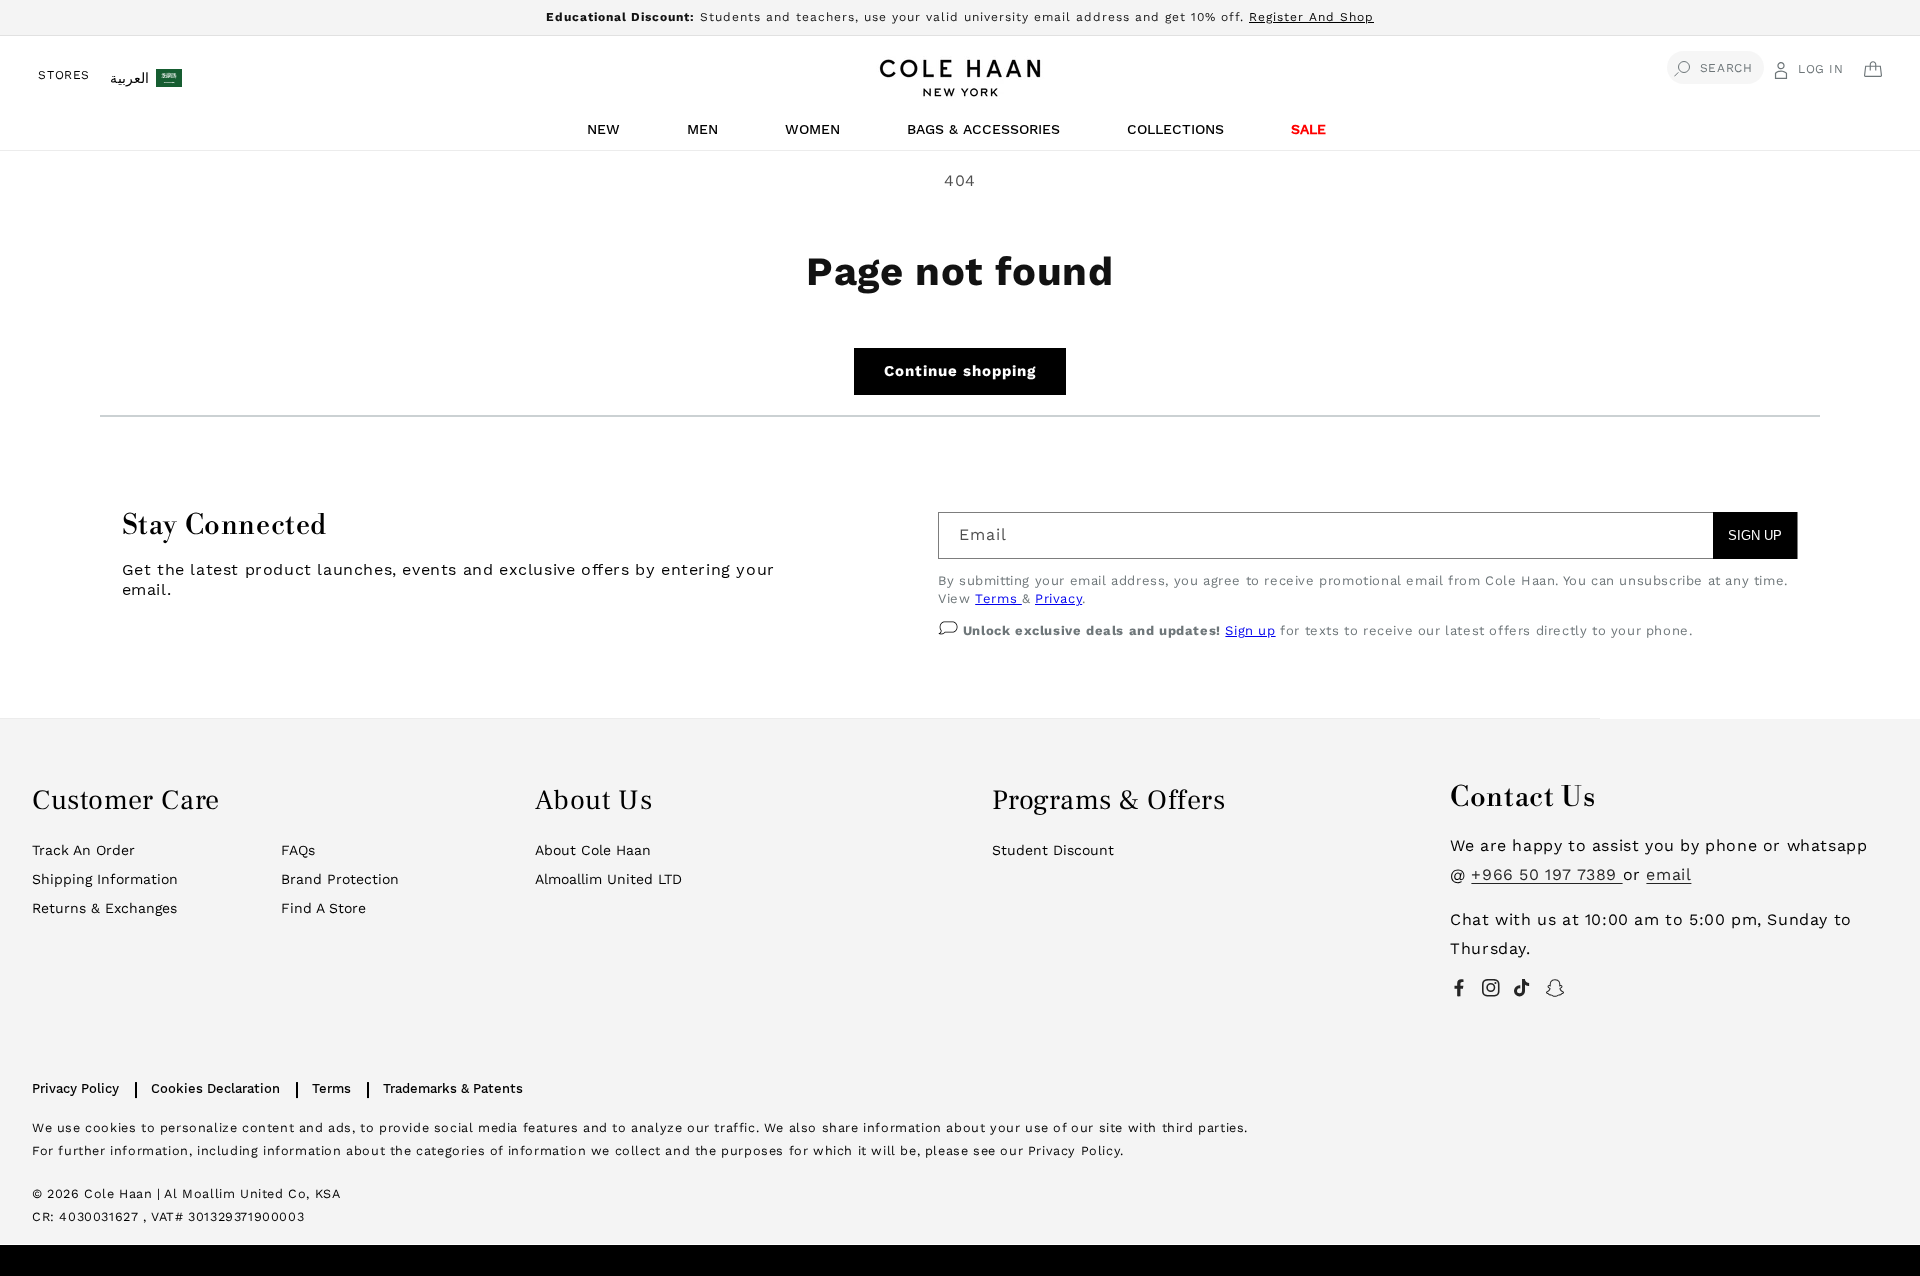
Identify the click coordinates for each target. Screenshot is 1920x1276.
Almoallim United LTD (608, 879)
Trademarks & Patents (453, 1088)
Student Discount (1053, 850)
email (1668, 874)
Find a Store (323, 908)
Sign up (1250, 630)
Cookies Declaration (215, 1088)
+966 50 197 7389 (1546, 874)
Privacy (1058, 598)
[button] (607, 134)
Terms (998, 598)
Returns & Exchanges (104, 908)
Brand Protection (340, 879)
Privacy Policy (75, 1088)
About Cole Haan (593, 850)
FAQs (298, 850)
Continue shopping (960, 371)
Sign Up (1755, 535)
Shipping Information (105, 879)
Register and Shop (1311, 17)
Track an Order (83, 850)
